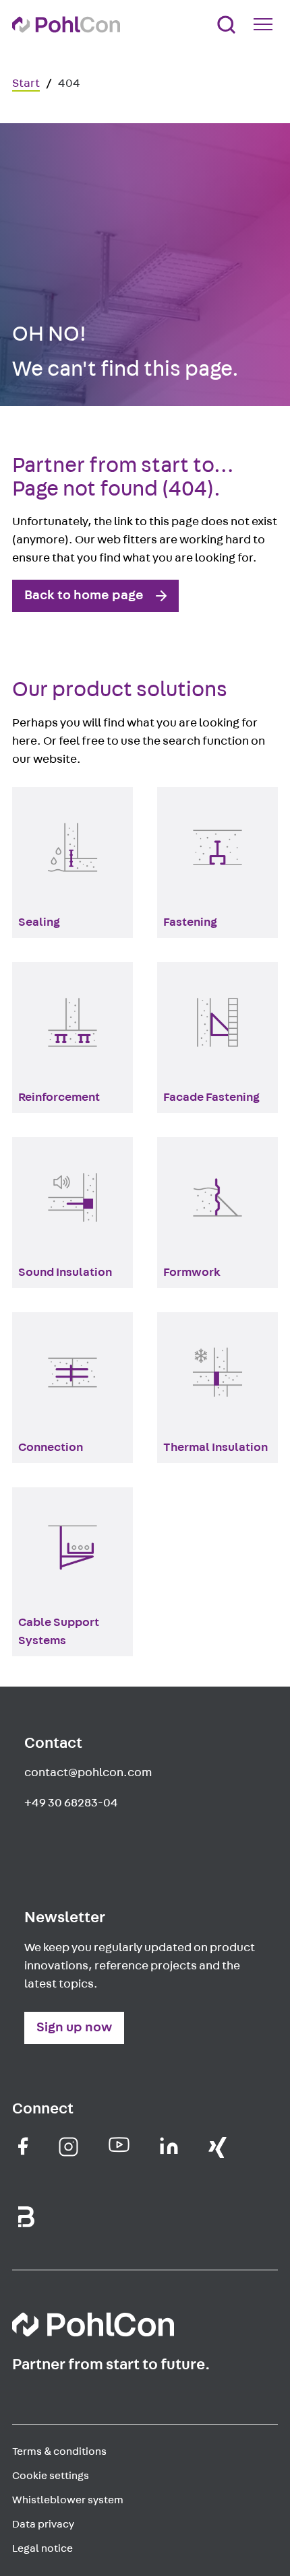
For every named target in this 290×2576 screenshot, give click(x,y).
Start (26, 83)
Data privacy (43, 2524)
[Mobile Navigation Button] (266, 24)
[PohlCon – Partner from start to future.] (66, 25)
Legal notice (42, 2548)
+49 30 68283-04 (71, 1803)
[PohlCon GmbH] (23, 2146)
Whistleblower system (68, 2500)
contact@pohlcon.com (88, 1773)
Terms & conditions (59, 2451)
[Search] (226, 25)
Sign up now (74, 2027)
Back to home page (84, 595)
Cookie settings (51, 2476)
